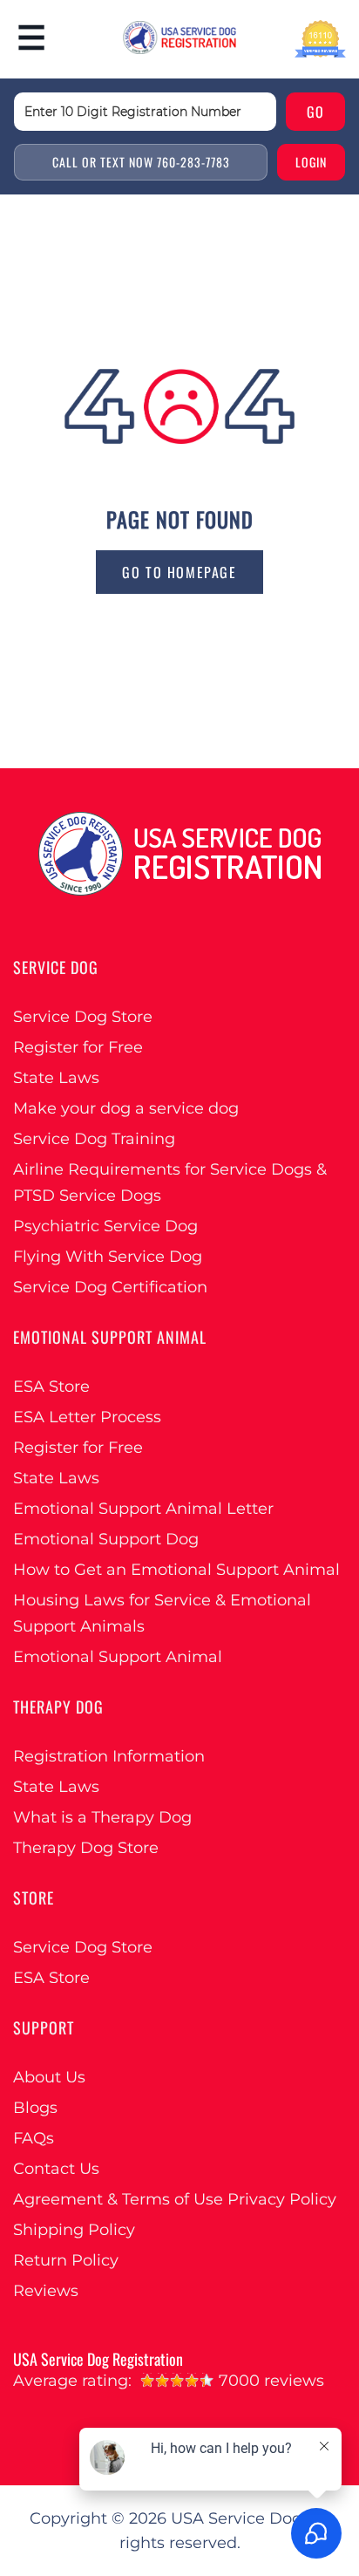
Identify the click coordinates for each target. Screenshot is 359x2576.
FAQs (34, 2138)
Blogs (35, 2108)
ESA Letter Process (87, 1417)
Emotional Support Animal (118, 1657)
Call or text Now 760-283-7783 (141, 162)
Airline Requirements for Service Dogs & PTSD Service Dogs (170, 1182)
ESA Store (51, 1387)
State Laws (56, 1078)
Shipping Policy (74, 2230)
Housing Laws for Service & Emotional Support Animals (162, 1613)
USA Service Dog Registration (98, 2359)
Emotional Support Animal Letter (143, 1509)
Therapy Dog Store (86, 1848)
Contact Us (56, 2169)
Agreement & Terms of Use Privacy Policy (175, 2199)
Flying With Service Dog (108, 1257)
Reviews (46, 2291)
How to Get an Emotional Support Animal (176, 1570)
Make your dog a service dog (126, 1108)
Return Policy (66, 2260)
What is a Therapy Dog (102, 1817)
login (311, 162)
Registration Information (109, 1756)
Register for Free (78, 1047)
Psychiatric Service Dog (105, 1226)
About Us (49, 2077)
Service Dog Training (94, 1139)
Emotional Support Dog (106, 1539)
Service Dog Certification (110, 1287)
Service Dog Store (83, 1017)
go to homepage (179, 572)
